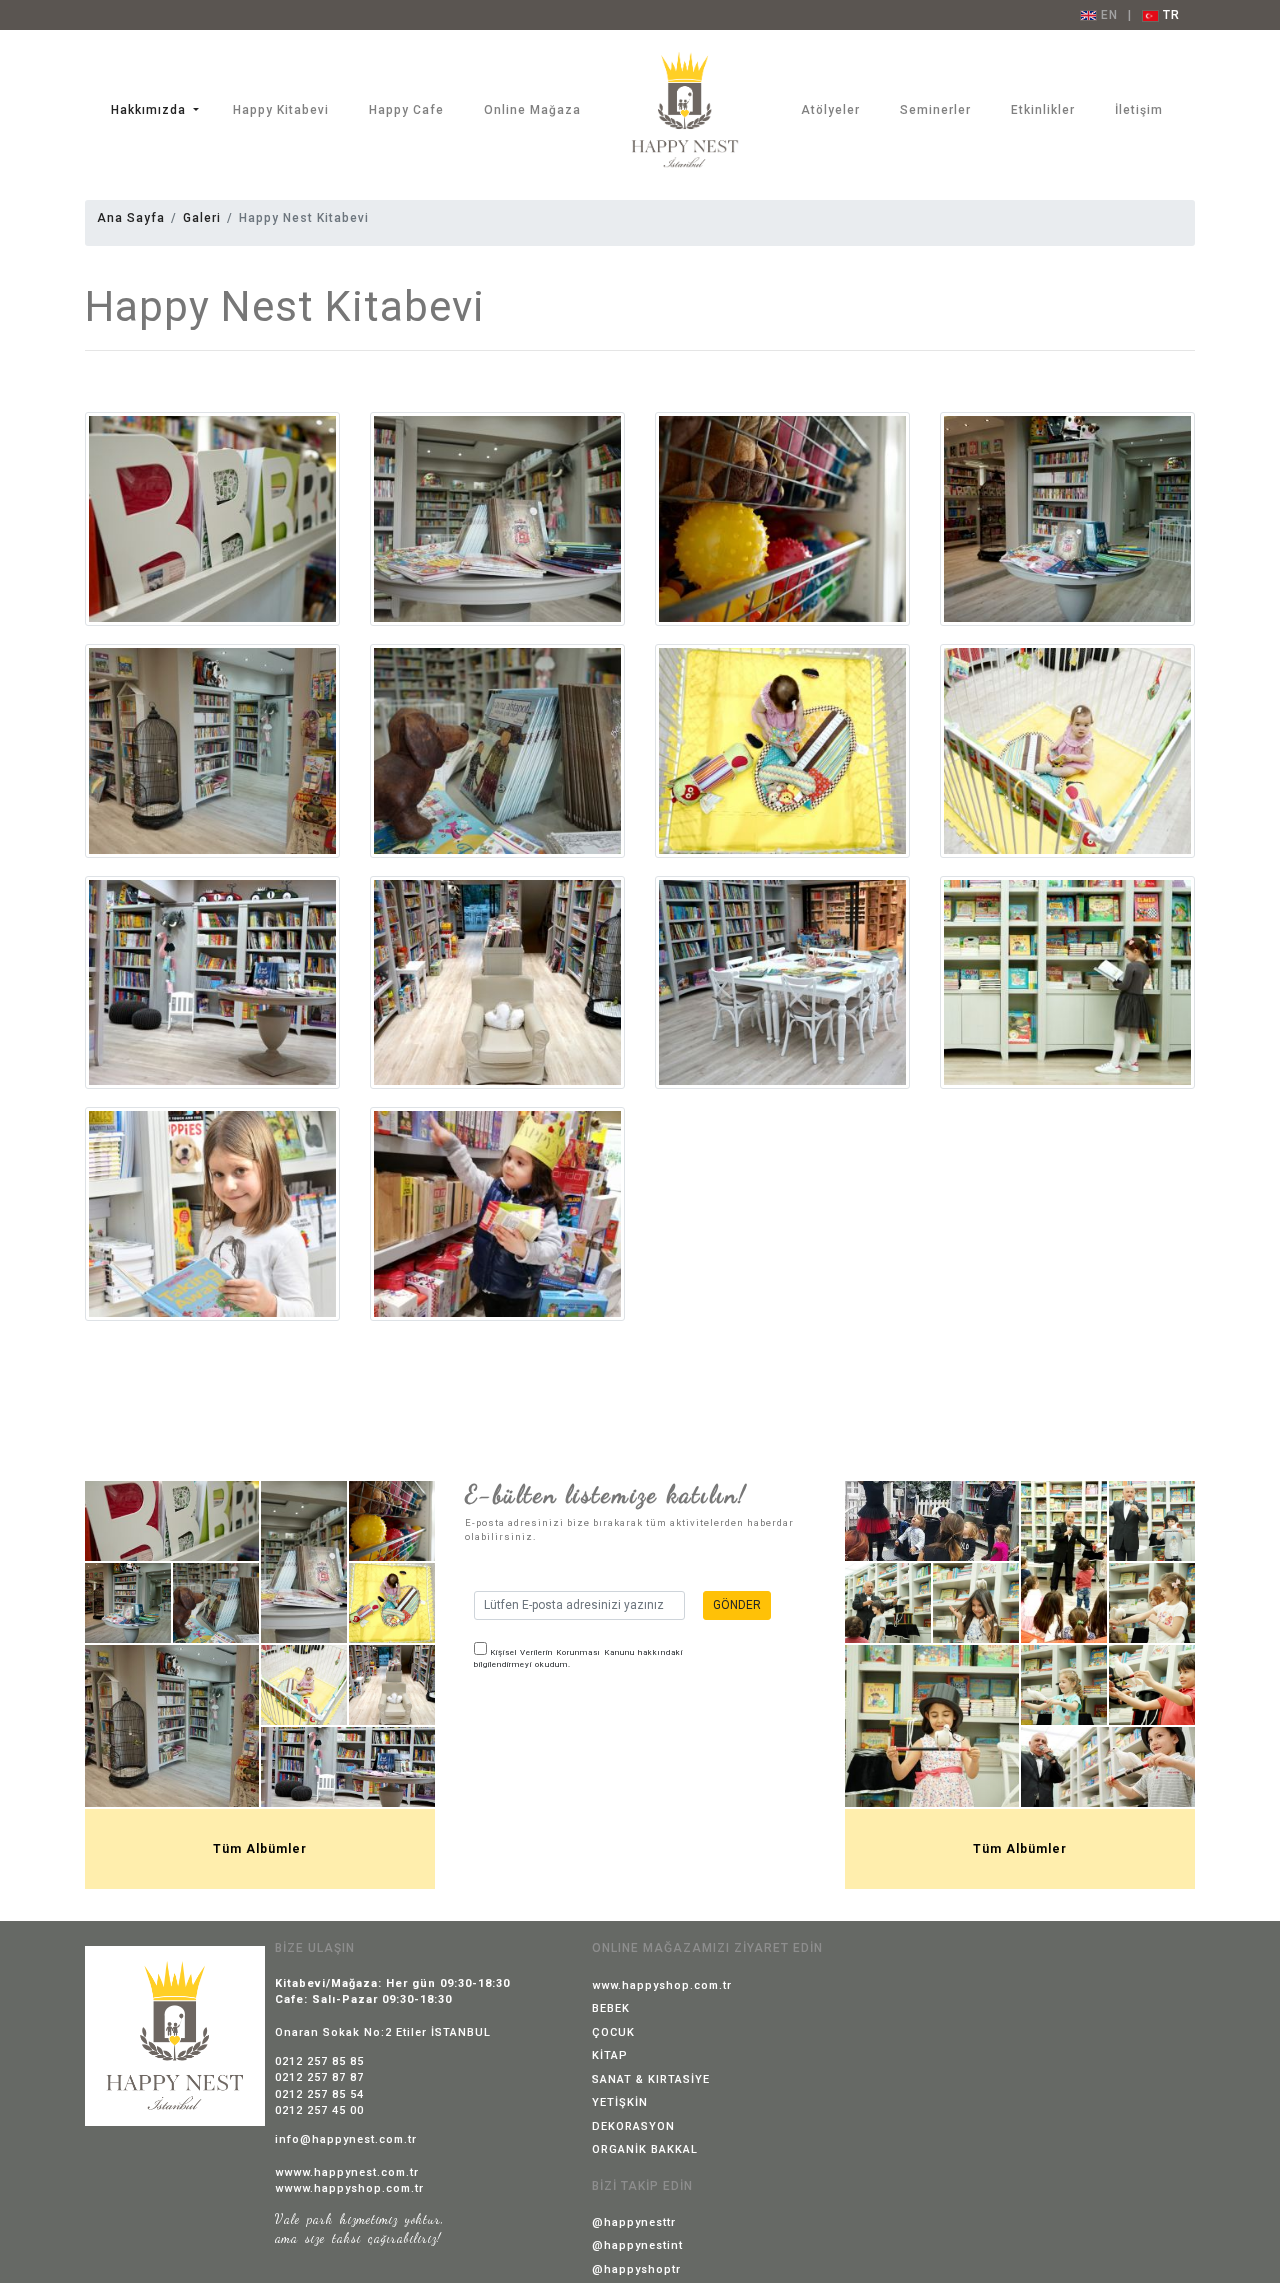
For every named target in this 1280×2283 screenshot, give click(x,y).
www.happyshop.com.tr (662, 1985)
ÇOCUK (613, 2032)
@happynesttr (634, 2222)
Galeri (202, 218)
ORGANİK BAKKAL (645, 2149)
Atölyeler (830, 110)
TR (1169, 15)
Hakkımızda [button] (150, 110)
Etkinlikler (1043, 110)
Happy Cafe (406, 110)
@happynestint (637, 2245)
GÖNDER (737, 1605)
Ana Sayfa (131, 218)
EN (1107, 15)
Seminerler (935, 110)
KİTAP (610, 2055)
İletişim (1139, 110)
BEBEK (611, 2008)
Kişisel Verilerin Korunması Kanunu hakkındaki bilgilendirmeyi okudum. (578, 1658)
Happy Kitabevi (281, 110)
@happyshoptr (636, 2269)
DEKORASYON (633, 2126)
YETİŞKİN (620, 2102)
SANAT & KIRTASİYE (651, 2079)
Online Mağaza (532, 110)
